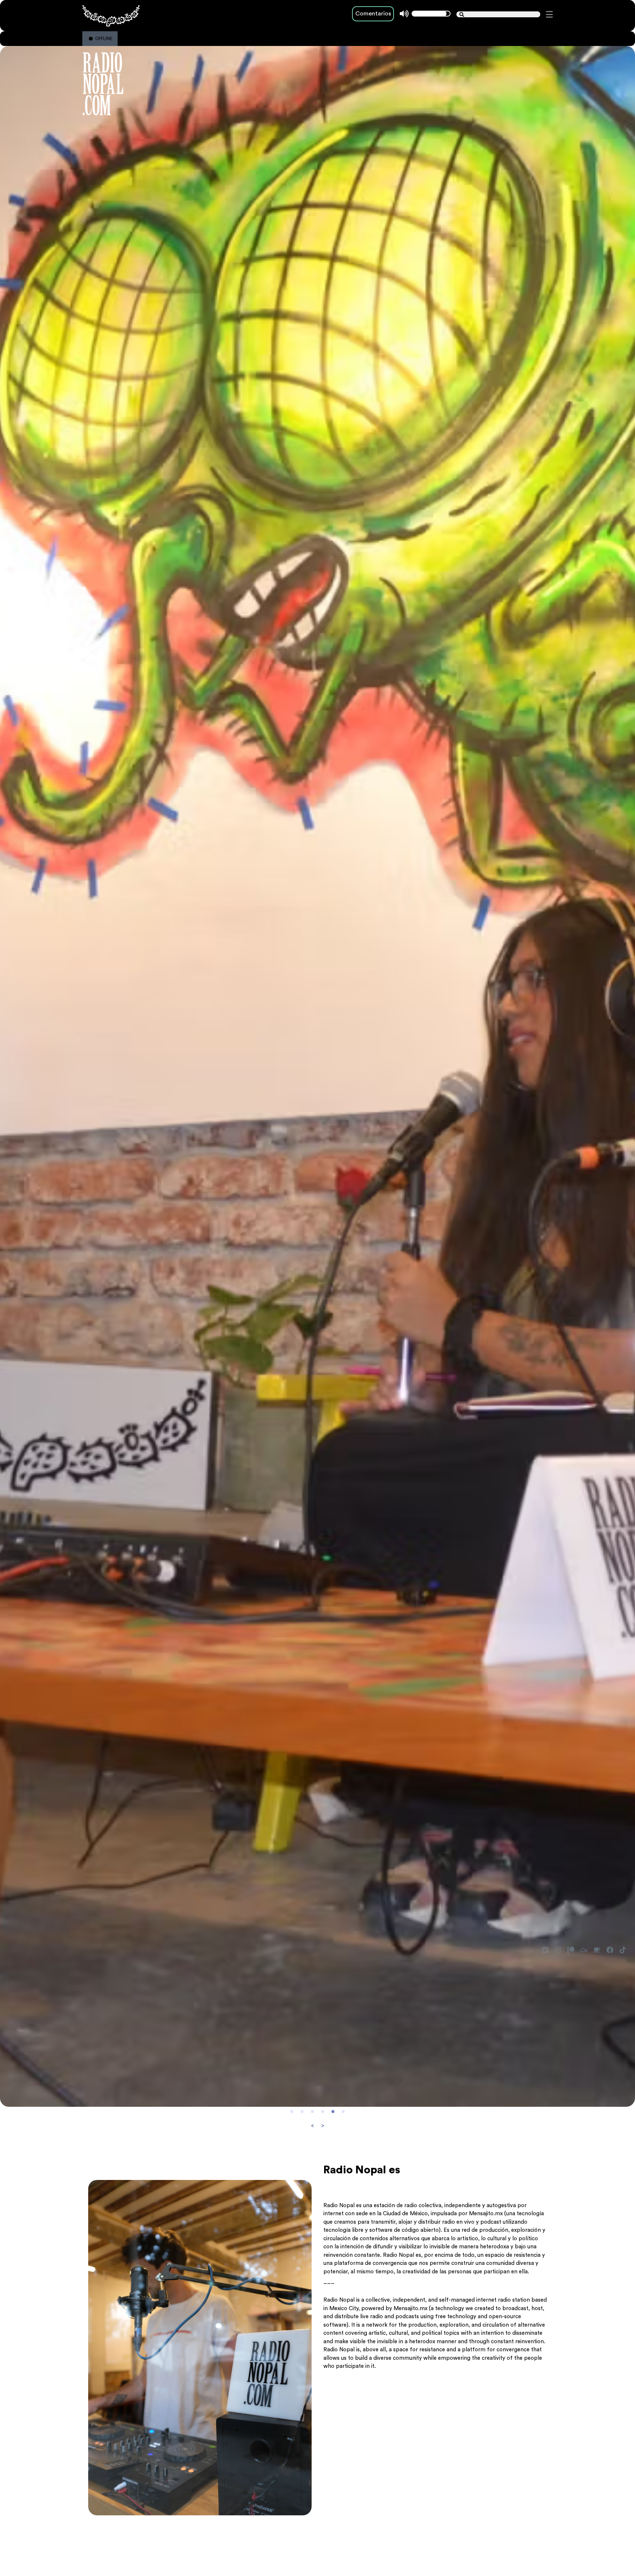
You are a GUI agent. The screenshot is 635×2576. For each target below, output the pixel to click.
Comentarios (373, 14)
